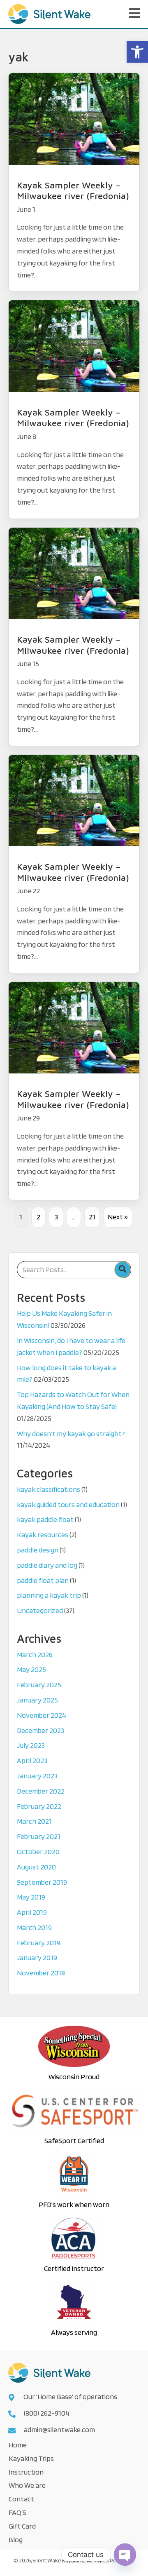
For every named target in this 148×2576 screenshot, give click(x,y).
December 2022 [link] (41, 1791)
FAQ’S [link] (17, 2512)
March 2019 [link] (34, 1927)
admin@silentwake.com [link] (59, 2429)
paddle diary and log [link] (47, 1565)
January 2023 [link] (37, 1776)
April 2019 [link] (32, 1912)
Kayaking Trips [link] (31, 2458)
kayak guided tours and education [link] (68, 1504)
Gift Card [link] (22, 2526)
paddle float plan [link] (43, 1580)
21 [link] (92, 1217)
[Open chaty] (125, 2555)
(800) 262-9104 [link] (47, 2413)
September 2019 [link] (42, 1882)
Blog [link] (16, 2540)
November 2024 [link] (42, 1715)
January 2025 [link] (37, 1700)
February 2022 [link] (39, 1806)
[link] (137, 52)
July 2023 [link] (31, 1745)
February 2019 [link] (39, 1943)
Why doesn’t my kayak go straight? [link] (71, 1434)
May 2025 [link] (31, 1669)
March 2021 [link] (34, 1821)
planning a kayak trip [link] (49, 1595)
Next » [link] (118, 1217)
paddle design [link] (38, 1550)
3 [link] (56, 1217)
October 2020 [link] (38, 1852)
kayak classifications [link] (49, 1489)
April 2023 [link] (32, 1760)
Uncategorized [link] (40, 1610)
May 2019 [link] (31, 1897)
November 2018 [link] (41, 1973)
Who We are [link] (27, 2485)
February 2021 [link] (39, 1836)
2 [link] (38, 1217)
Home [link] (18, 2445)
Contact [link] (21, 2499)
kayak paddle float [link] (45, 1519)
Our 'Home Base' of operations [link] (71, 2396)
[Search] (123, 1270)
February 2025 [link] (39, 1685)
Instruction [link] (26, 2472)
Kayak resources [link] (43, 1535)
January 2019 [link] (37, 1957)
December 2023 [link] (40, 1730)
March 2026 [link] (35, 1654)
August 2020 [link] (36, 1867)
